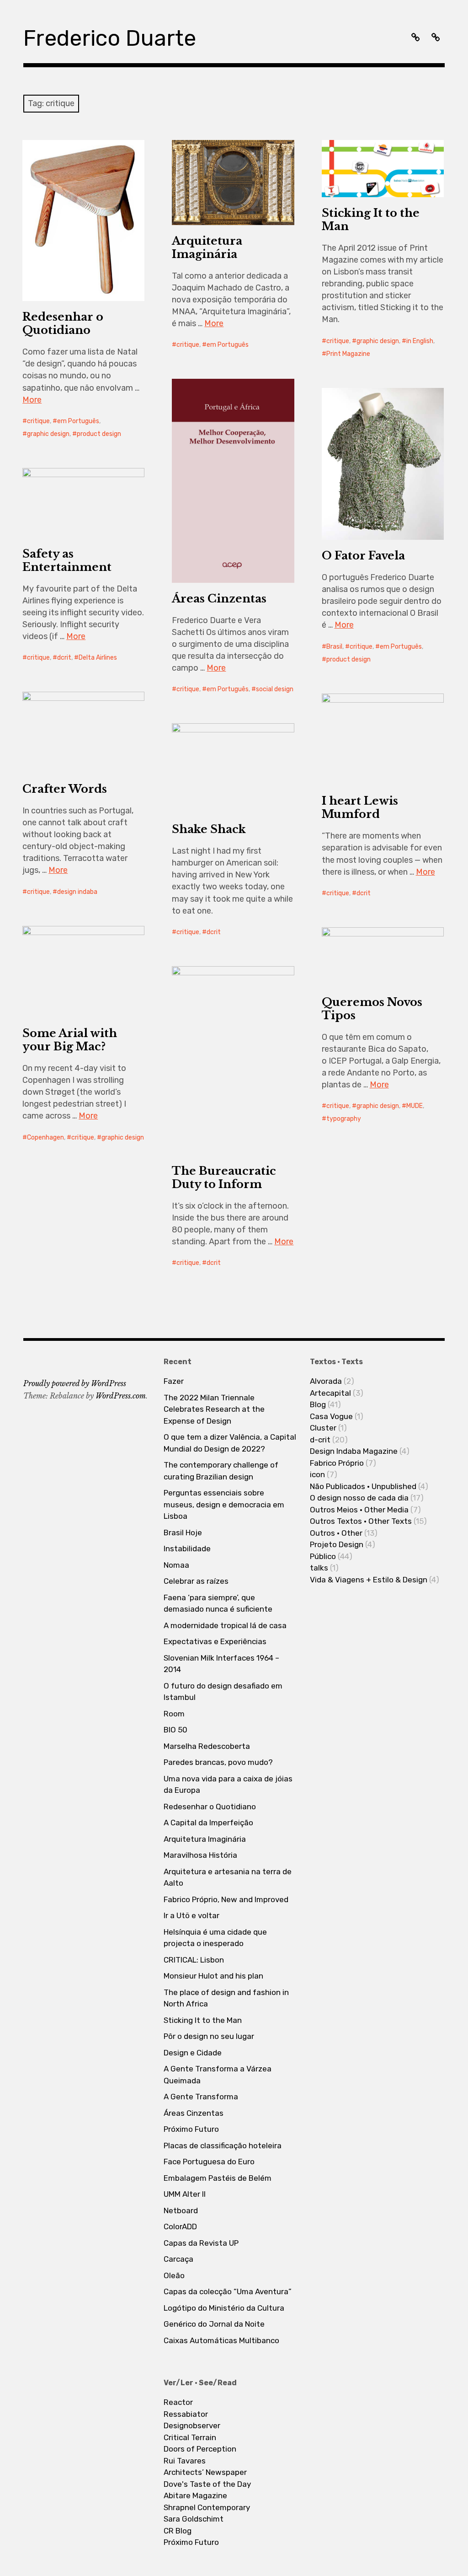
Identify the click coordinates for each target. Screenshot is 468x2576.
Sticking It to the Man (371, 220)
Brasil (334, 647)
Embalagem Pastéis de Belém (218, 2178)
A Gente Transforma (201, 2097)
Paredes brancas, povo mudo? (218, 1762)
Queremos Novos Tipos (372, 1009)
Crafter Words (65, 789)
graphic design (48, 434)
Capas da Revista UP (201, 2243)
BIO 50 (175, 1730)
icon (317, 1474)
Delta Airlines (98, 658)
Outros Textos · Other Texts (361, 1521)
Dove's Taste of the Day (207, 2484)
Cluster (323, 1428)
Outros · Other (336, 1533)
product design (99, 434)
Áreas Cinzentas (219, 599)
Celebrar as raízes (196, 1581)
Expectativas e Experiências (215, 1641)
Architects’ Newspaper (205, 2472)
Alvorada (326, 1381)
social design (275, 689)
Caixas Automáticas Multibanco (221, 2340)
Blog (318, 1404)
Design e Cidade (193, 2053)
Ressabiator (186, 2414)
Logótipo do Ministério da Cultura (224, 2308)
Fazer (174, 1381)
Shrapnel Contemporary (207, 2507)
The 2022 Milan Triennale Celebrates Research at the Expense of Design (214, 1409)
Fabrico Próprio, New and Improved (226, 1899)
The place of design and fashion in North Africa (226, 1998)
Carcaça (178, 2259)
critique (38, 421)
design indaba (77, 892)
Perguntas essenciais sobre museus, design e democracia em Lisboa (224, 1504)
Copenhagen (45, 1137)
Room (174, 1714)
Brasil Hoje (183, 1533)
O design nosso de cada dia (359, 1498)
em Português (78, 421)
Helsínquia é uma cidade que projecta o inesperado (215, 1938)
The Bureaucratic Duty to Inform (224, 1178)
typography (344, 1119)
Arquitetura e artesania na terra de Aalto (228, 1877)
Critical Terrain (190, 2437)
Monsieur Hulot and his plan (213, 1976)
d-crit (320, 1440)
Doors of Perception (200, 2449)
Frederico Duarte (110, 38)
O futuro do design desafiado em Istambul (223, 1692)
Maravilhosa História (200, 1855)
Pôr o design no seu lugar (209, 2036)
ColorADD (180, 2226)
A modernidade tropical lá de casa (225, 1625)
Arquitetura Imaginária (207, 247)
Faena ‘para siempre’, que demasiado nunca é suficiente (218, 1603)
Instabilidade (187, 1549)
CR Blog (178, 2531)
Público (323, 1556)
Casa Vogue (331, 1416)
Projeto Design (337, 1544)
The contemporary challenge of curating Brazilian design (221, 1471)
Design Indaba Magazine (354, 1451)
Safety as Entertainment (67, 560)
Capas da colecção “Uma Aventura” (228, 2291)
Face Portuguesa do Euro (209, 2162)
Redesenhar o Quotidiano (63, 323)
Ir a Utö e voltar (191, 1915)
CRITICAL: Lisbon (194, 1960)
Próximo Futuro (191, 2129)
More (32, 400)
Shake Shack (209, 829)
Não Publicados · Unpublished (363, 1486)
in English (420, 341)
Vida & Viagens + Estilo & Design (369, 1580)
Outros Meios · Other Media (359, 1510)
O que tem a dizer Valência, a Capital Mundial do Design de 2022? (230, 1443)
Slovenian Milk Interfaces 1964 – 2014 (221, 1664)
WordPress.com (121, 1396)
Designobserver (192, 2425)
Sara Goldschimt (194, 2519)
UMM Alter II (185, 2194)
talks (319, 1568)
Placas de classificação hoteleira (223, 2146)
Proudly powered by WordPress (75, 1383)
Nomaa (176, 1565)
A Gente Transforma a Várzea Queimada (218, 2075)
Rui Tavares (185, 2461)
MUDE (415, 1106)
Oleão (174, 2275)
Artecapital (330, 1393)
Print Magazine (348, 354)
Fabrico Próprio (337, 1463)
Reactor (178, 2402)
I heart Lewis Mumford (360, 807)
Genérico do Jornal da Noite (214, 2324)
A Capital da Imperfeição (208, 1823)
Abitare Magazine (195, 2495)
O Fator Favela (363, 556)
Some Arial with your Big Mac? (70, 1040)
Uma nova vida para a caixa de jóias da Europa (228, 1785)
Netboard (181, 2210)
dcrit (64, 658)
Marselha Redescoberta (207, 1746)
